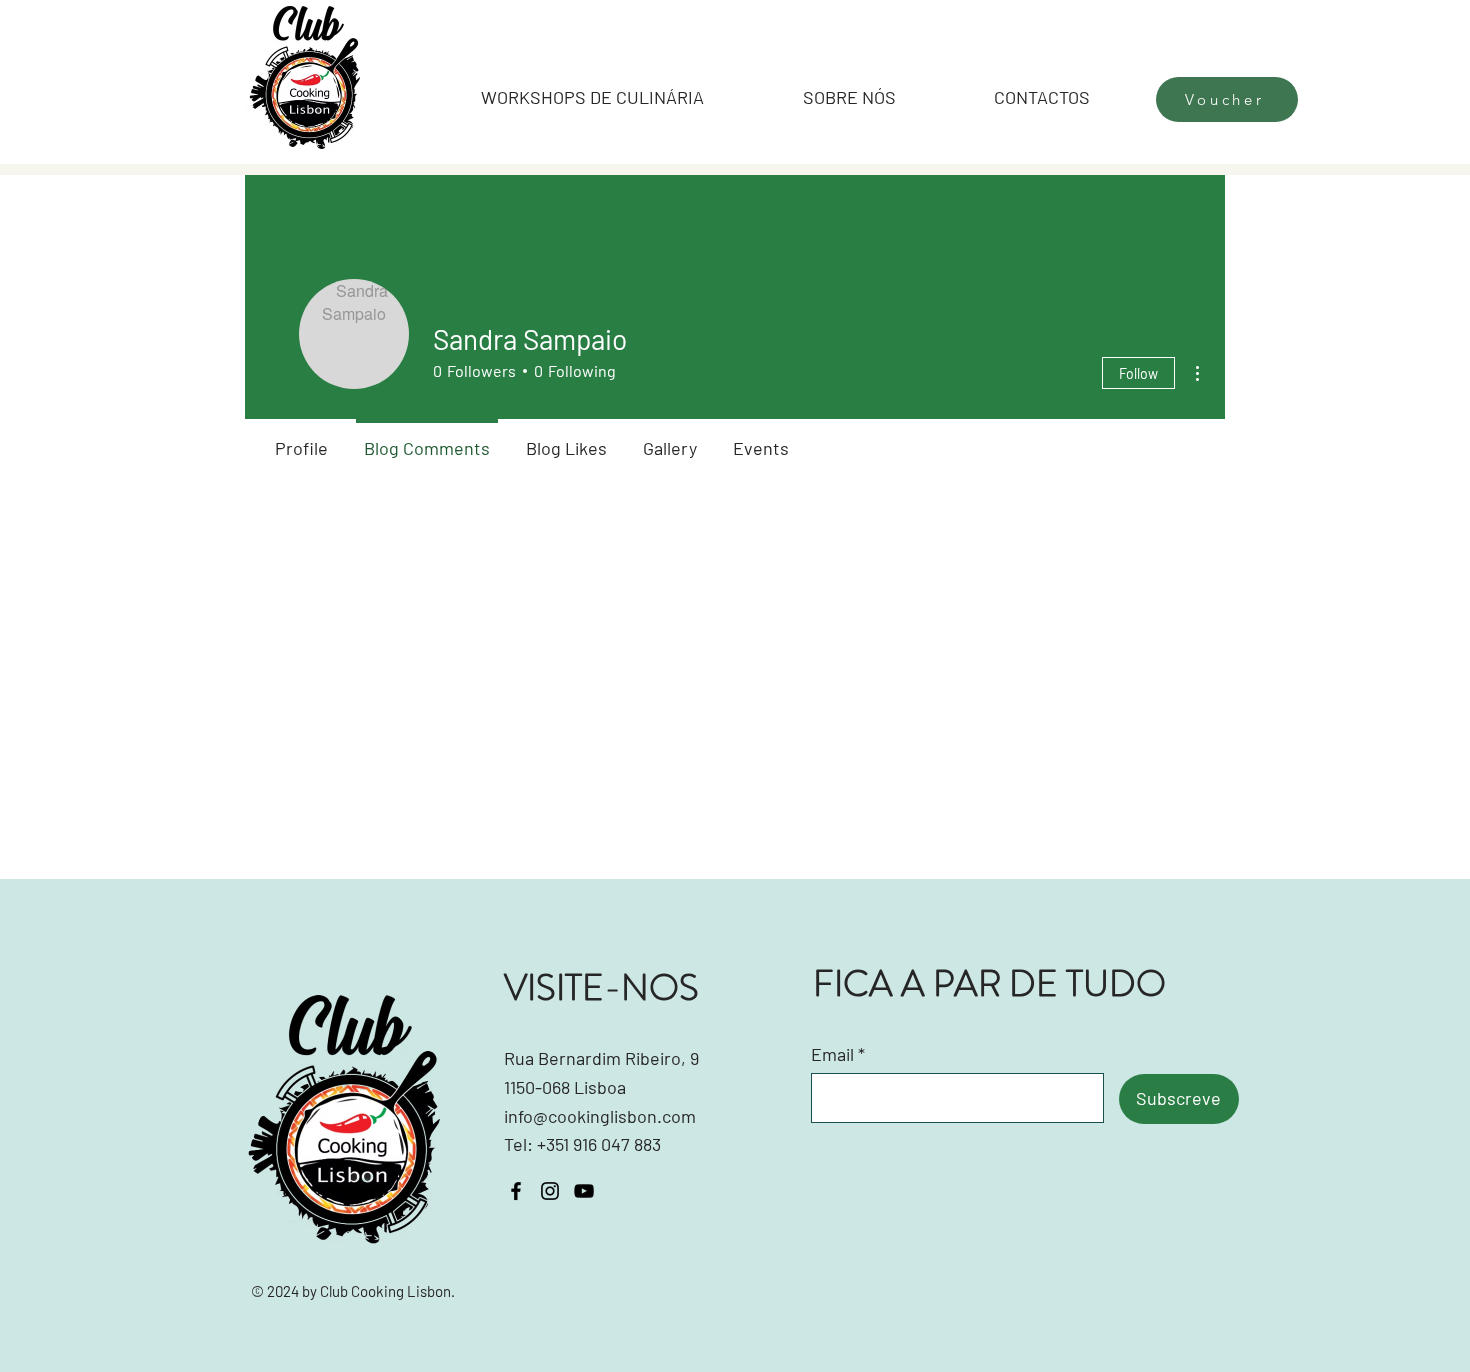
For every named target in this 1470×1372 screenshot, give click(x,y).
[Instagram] (550, 1191)
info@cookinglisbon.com (600, 1116)
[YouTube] (584, 1191)
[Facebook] (516, 1191)
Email (832, 1054)
